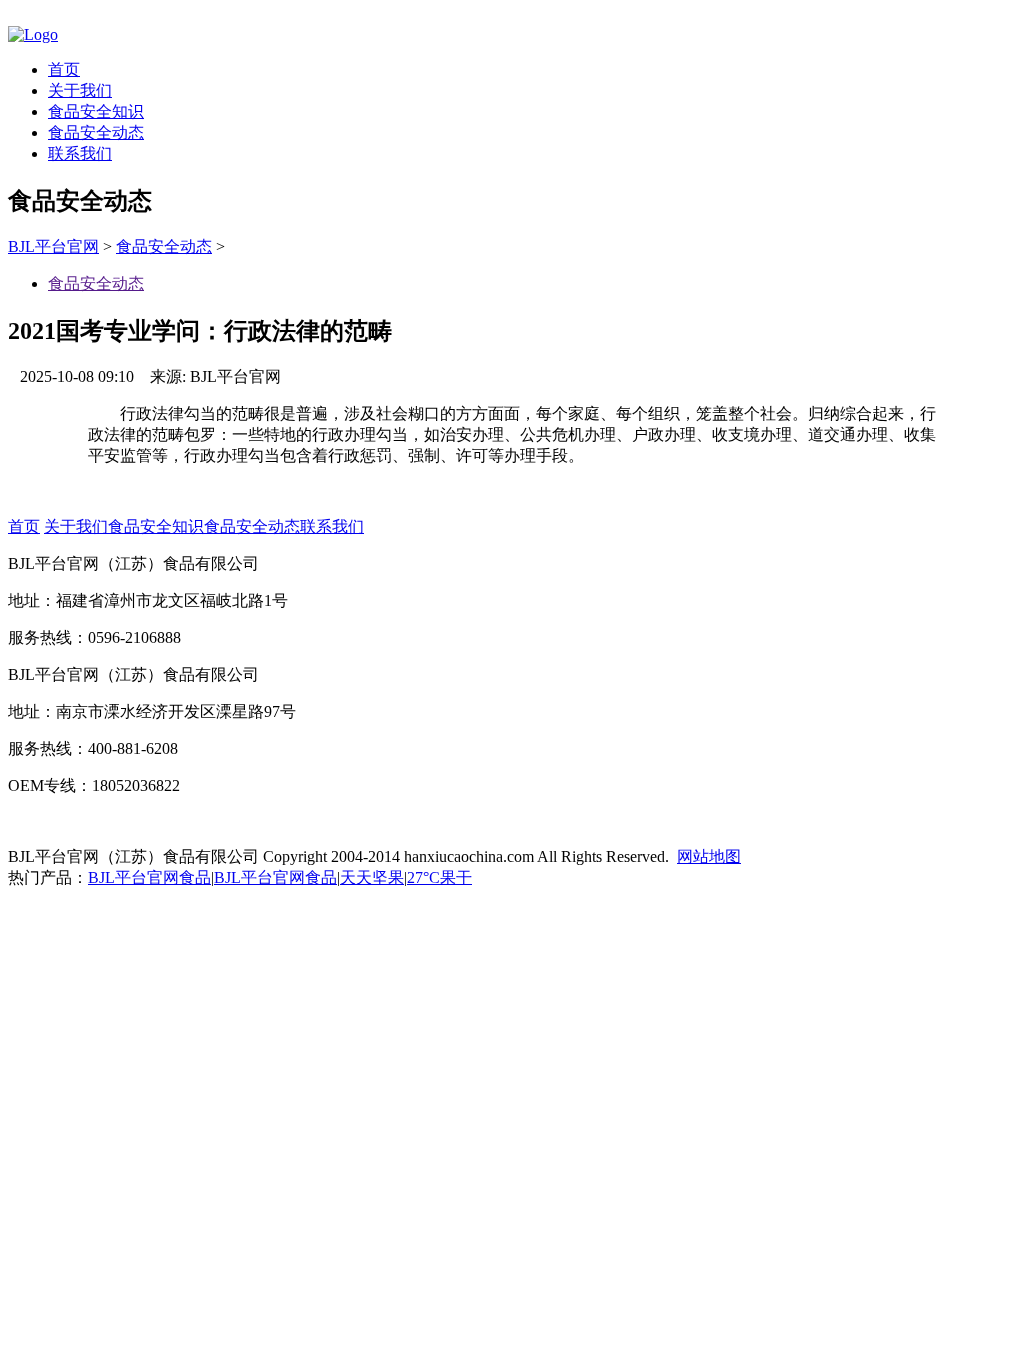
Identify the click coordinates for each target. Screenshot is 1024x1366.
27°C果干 (439, 877)
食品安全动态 (96, 132)
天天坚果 (372, 877)
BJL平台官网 (53, 246)
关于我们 (80, 90)
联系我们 (80, 153)
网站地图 (709, 856)
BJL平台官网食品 (149, 877)
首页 (64, 69)
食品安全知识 (96, 111)
